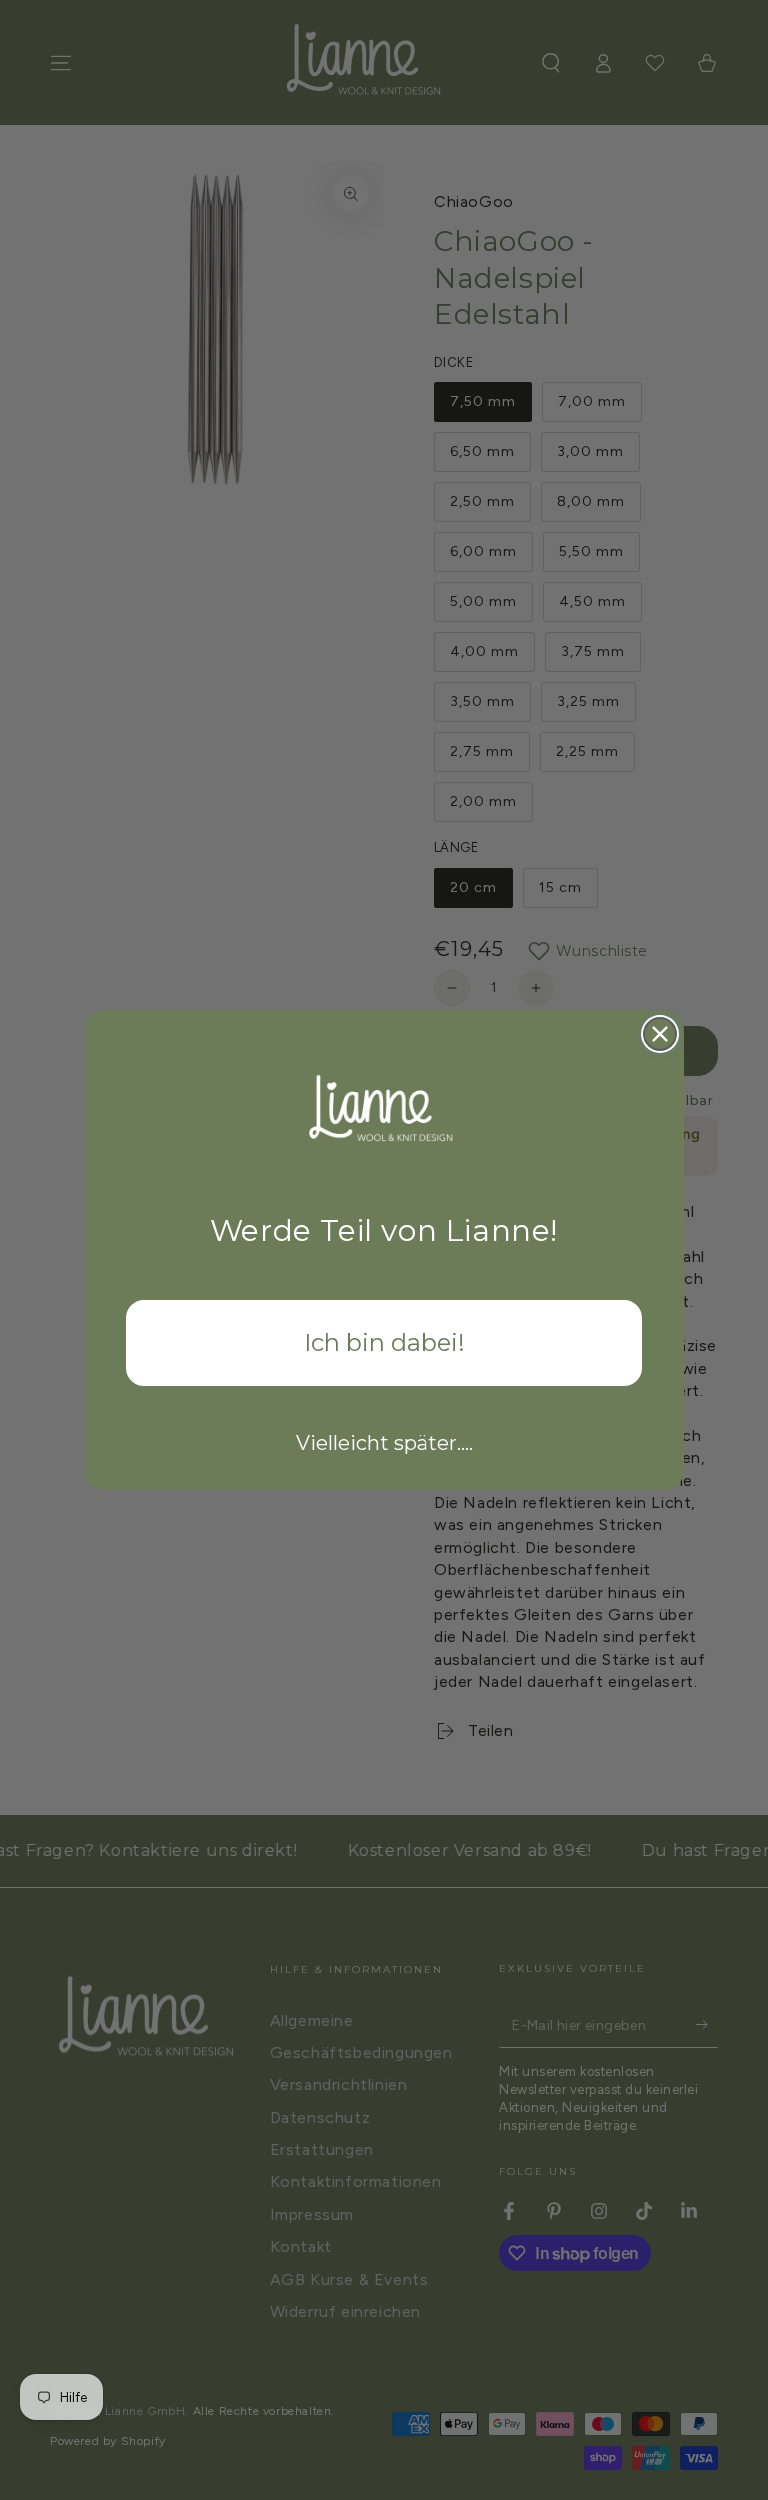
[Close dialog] (660, 1034)
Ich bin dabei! (384, 1342)
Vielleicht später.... (384, 1443)
